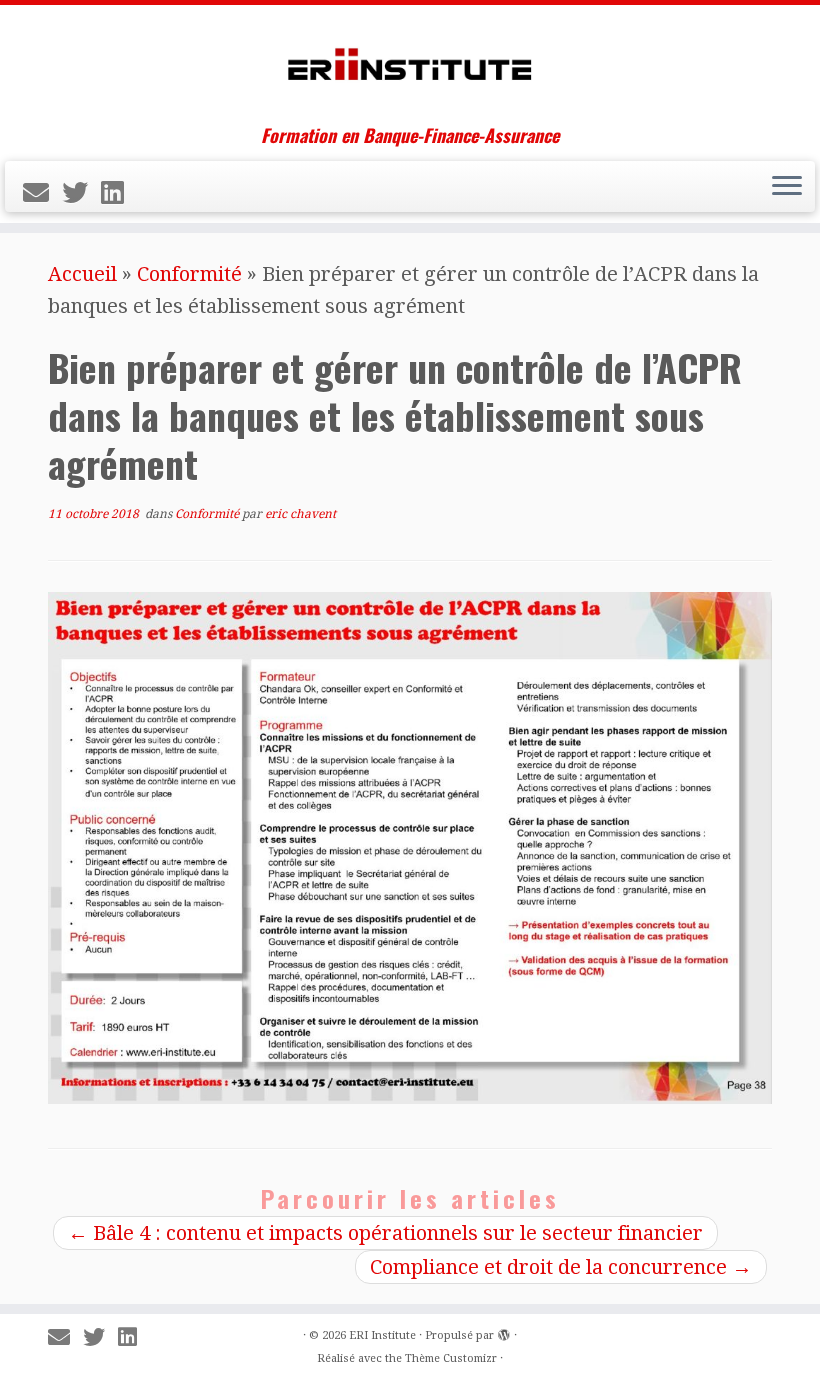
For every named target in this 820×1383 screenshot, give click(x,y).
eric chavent (300, 514)
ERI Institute (382, 1335)
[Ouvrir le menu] (787, 187)
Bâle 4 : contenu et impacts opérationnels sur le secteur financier (385, 1233)
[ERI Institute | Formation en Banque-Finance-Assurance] (410, 65)
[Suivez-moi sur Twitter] (81, 193)
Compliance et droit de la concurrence (561, 1267)
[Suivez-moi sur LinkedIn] (119, 193)
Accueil (82, 274)
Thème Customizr (451, 1358)
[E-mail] (42, 193)
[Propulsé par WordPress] (504, 1332)
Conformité (189, 274)
